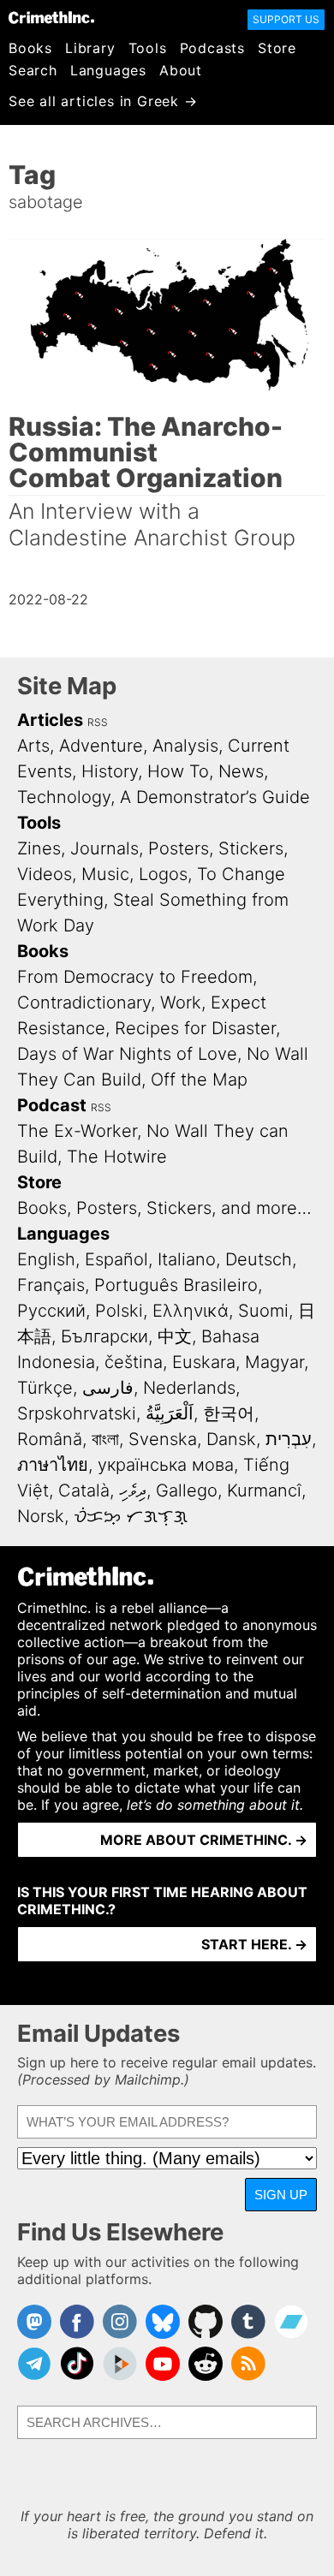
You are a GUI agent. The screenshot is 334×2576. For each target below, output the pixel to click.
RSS (98, 722)
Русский (51, 1311)
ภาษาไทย (53, 1465)
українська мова (166, 1465)
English (46, 1259)
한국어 (229, 1413)
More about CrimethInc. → (204, 1840)
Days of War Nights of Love (127, 1054)
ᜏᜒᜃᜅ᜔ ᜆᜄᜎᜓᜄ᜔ (131, 1516)
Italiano (187, 1259)
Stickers (251, 848)
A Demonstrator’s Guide (215, 797)
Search (33, 70)
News (241, 771)
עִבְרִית (289, 1439)
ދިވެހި (133, 1490)
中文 (175, 1336)
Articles (50, 720)
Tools (148, 48)
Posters (179, 848)
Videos (45, 874)
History (110, 771)
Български (104, 1336)
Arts (33, 746)
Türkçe (45, 1388)
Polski (119, 1311)
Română (50, 1439)
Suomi (263, 1311)
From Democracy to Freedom (135, 977)
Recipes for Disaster (195, 1028)
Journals (104, 848)
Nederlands (189, 1388)
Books (30, 48)
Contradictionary (84, 1002)
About (181, 70)
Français (51, 1285)
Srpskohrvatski (77, 1413)
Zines (39, 848)
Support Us (286, 19)
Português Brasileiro (176, 1285)
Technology (64, 797)
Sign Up (281, 2195)
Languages (108, 70)
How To (178, 771)
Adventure (101, 746)
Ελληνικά (191, 1311)
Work (181, 1002)
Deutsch (259, 1259)
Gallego (187, 1490)
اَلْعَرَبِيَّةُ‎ (170, 1413)
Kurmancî (264, 1490)
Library (90, 48)
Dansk (231, 1439)
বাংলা (105, 1439)
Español (116, 1259)
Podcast (52, 1105)
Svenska (163, 1439)
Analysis (185, 746)
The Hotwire (117, 1157)
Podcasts (212, 48)
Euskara (204, 1362)
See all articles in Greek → (103, 101)
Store (277, 48)
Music (105, 874)
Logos (163, 874)
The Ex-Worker (77, 1131)
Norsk (41, 1516)
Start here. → (254, 1944)
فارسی (108, 1388)
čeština (134, 1362)
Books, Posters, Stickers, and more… (164, 1208)
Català (84, 1490)
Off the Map (199, 1080)
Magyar (274, 1362)
